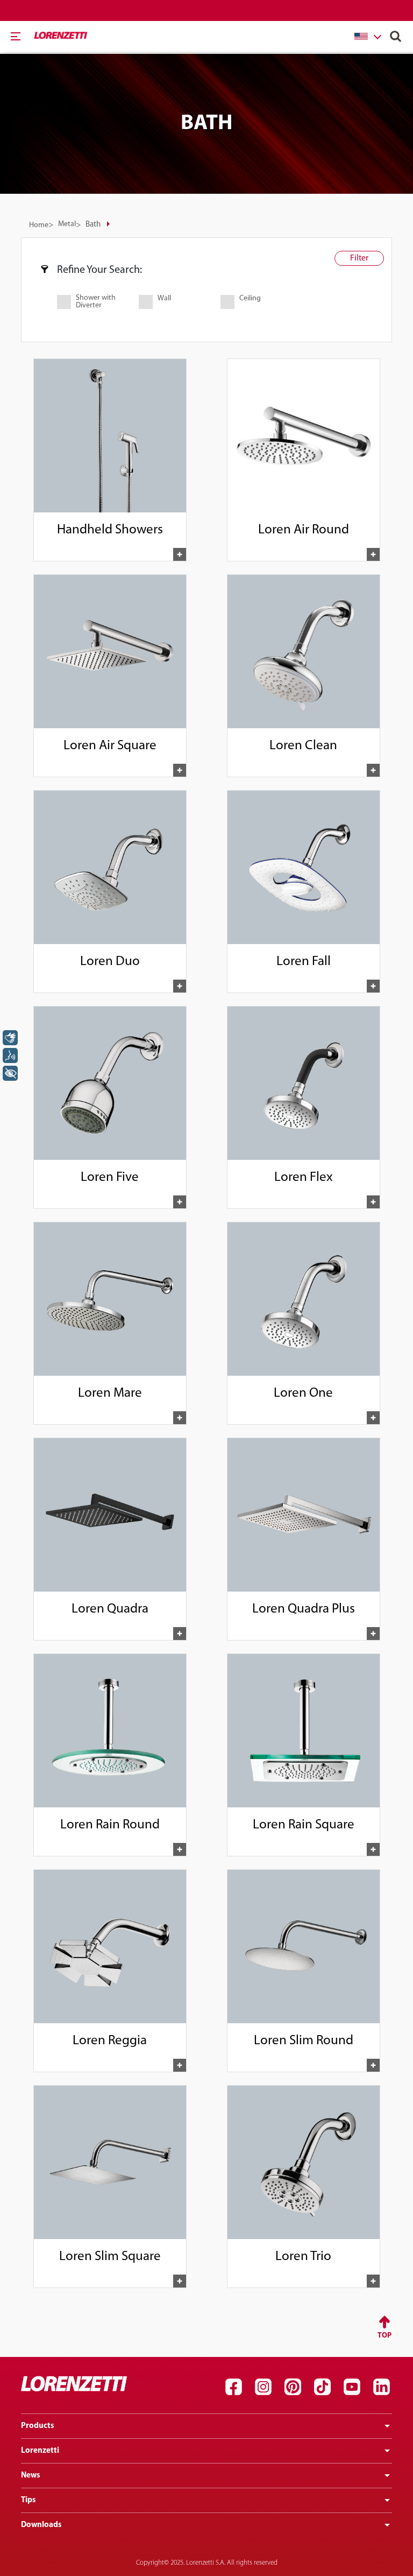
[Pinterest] (293, 2387)
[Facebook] (233, 2387)
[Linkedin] (381, 2387)
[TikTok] (322, 2387)
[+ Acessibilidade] (10, 1073)
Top (384, 2336)
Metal (67, 224)
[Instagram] (263, 2387)
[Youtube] (352, 2387)
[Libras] (10, 1038)
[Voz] (10, 1055)
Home (39, 225)
